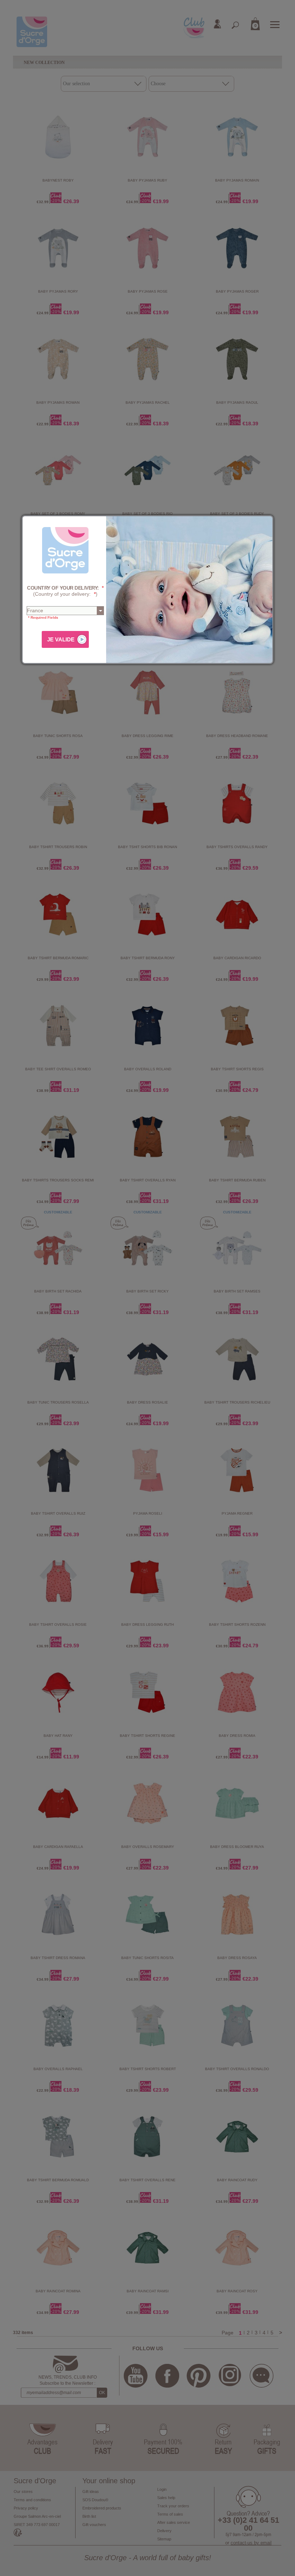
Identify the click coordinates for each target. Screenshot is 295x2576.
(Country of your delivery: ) (65, 591)
